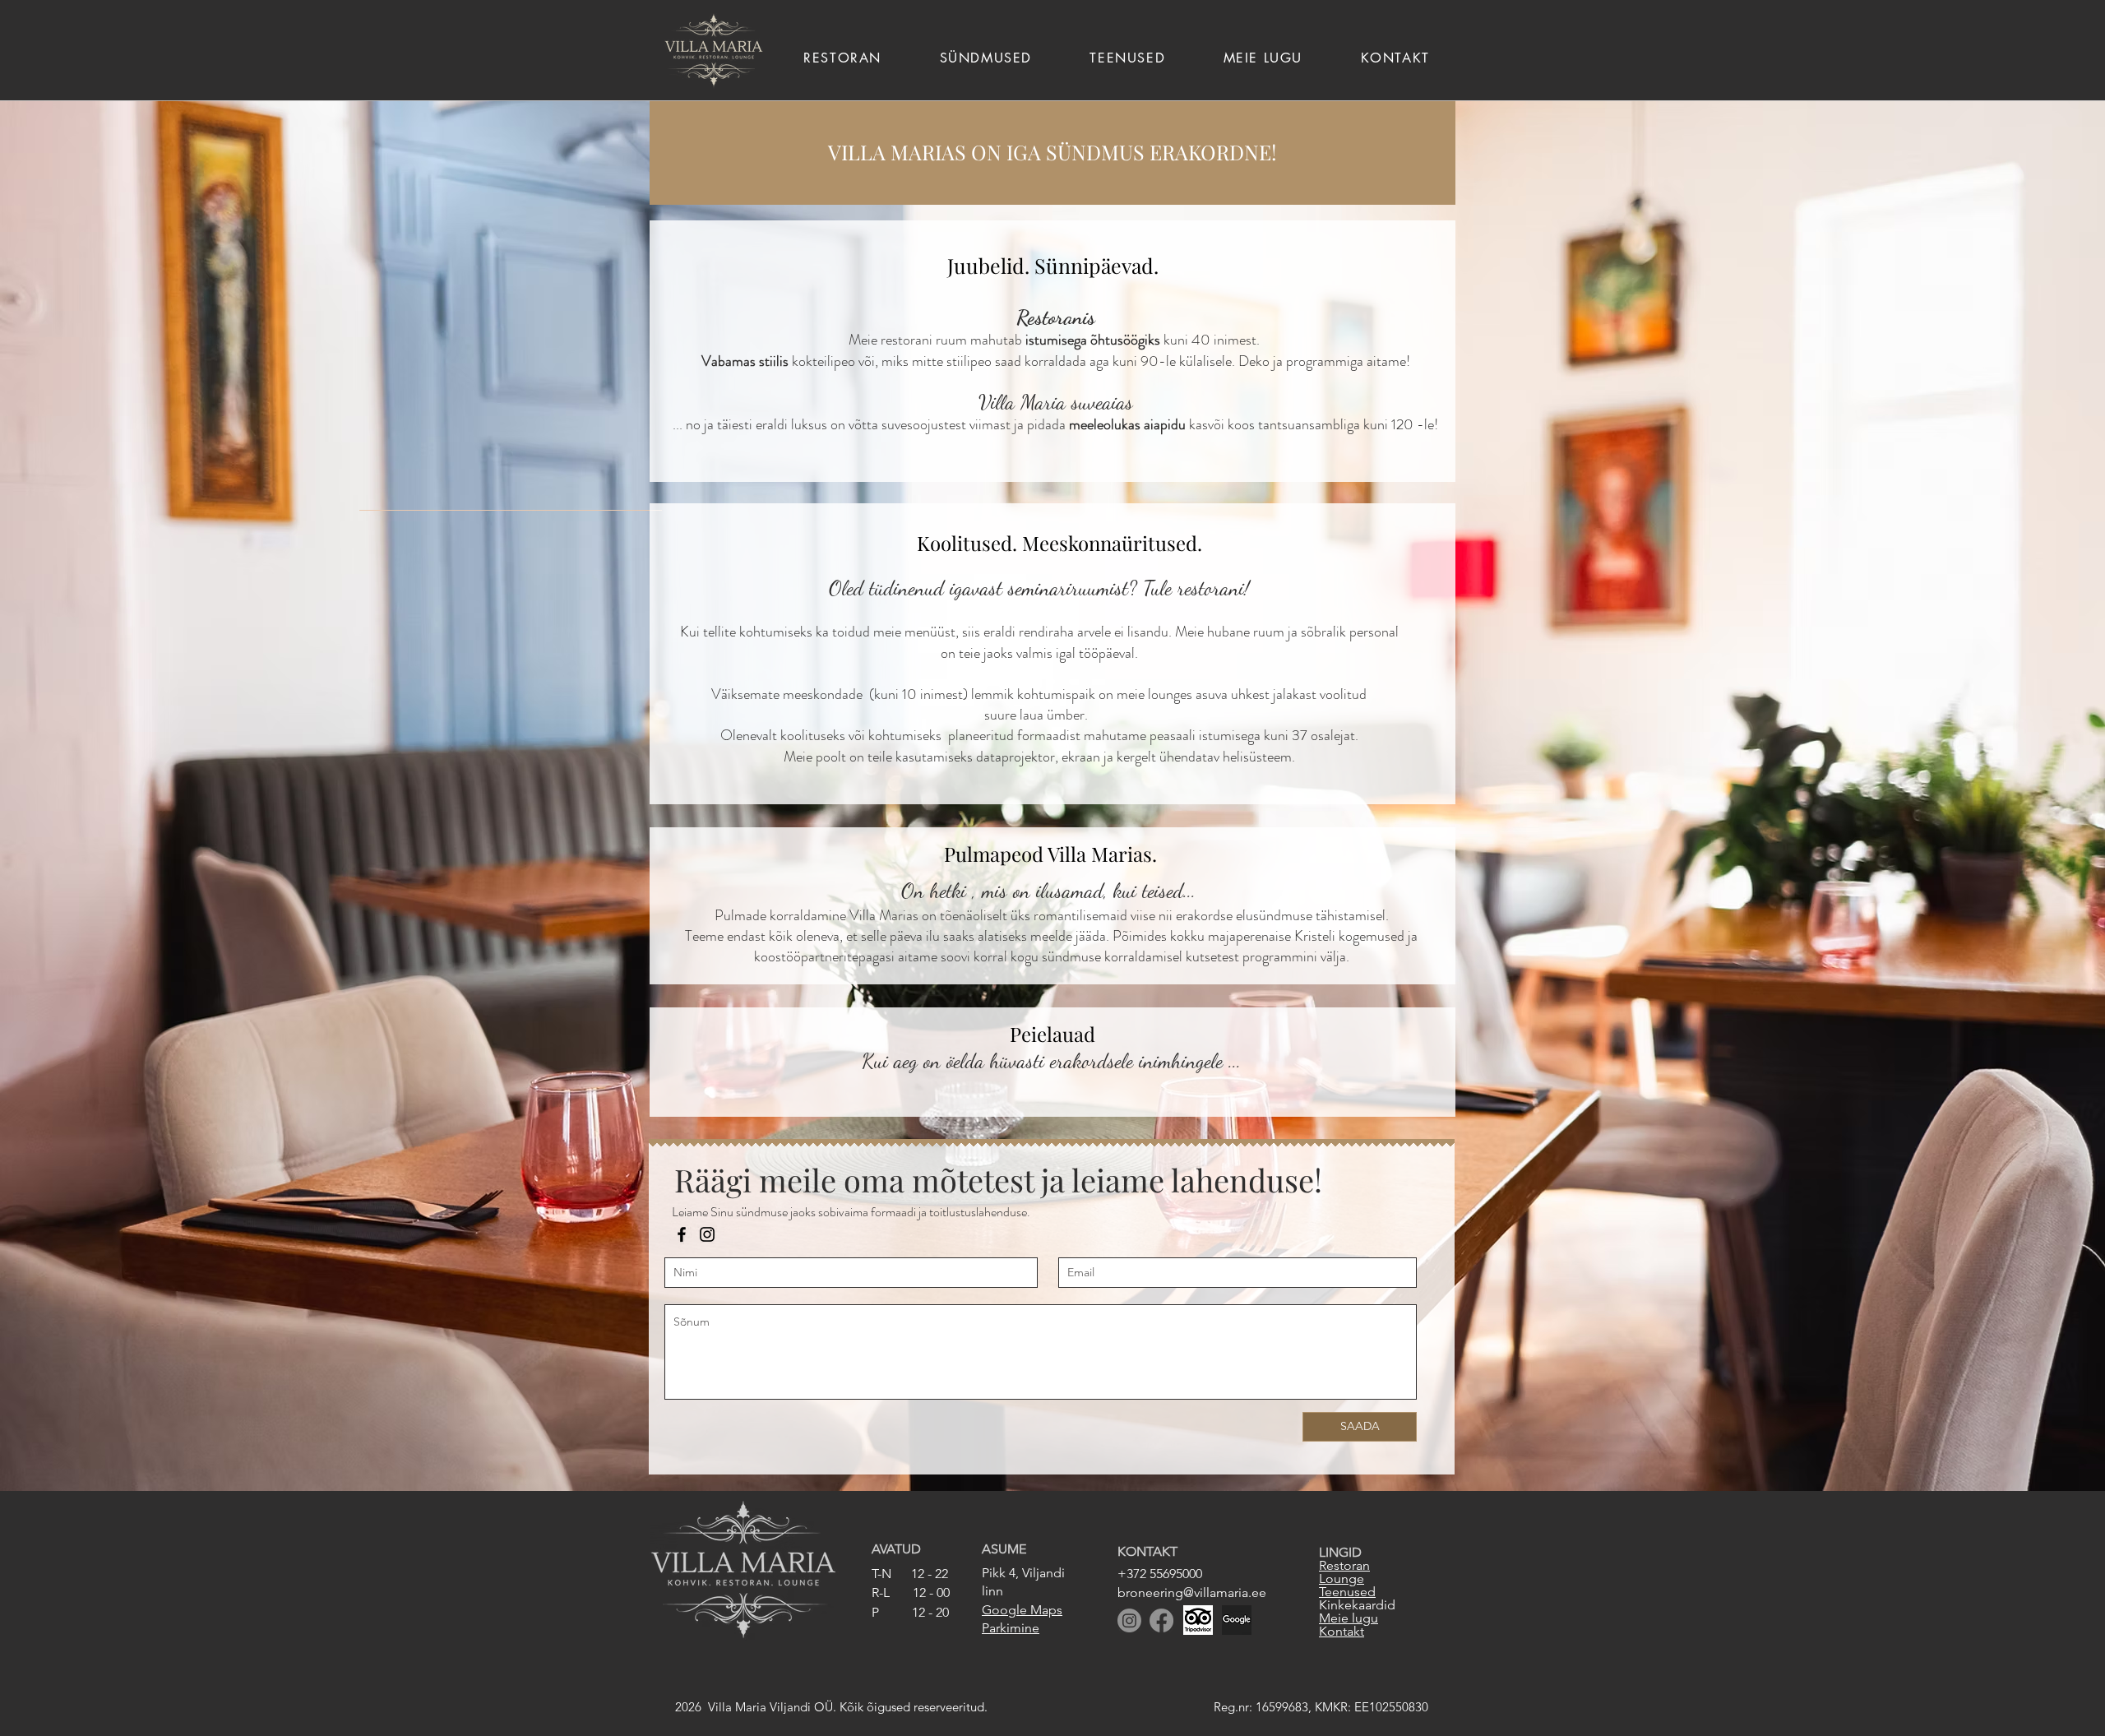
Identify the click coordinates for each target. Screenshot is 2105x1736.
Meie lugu (1349, 1618)
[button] (1127, 58)
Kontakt (1342, 1631)
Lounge (1342, 1579)
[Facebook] (682, 1234)
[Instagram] (707, 1234)
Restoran (1344, 1565)
